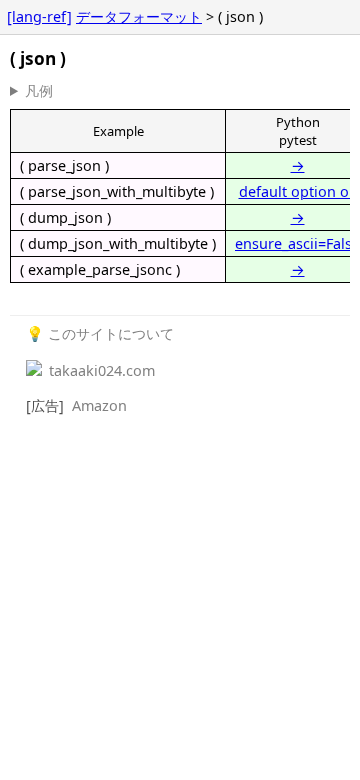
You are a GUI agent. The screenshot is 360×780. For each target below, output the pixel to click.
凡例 (39, 90)
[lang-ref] (39, 16)
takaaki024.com (100, 370)
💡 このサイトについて (100, 333)
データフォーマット (139, 16)
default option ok (298, 191)
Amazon (99, 405)
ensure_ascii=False (297, 243)
